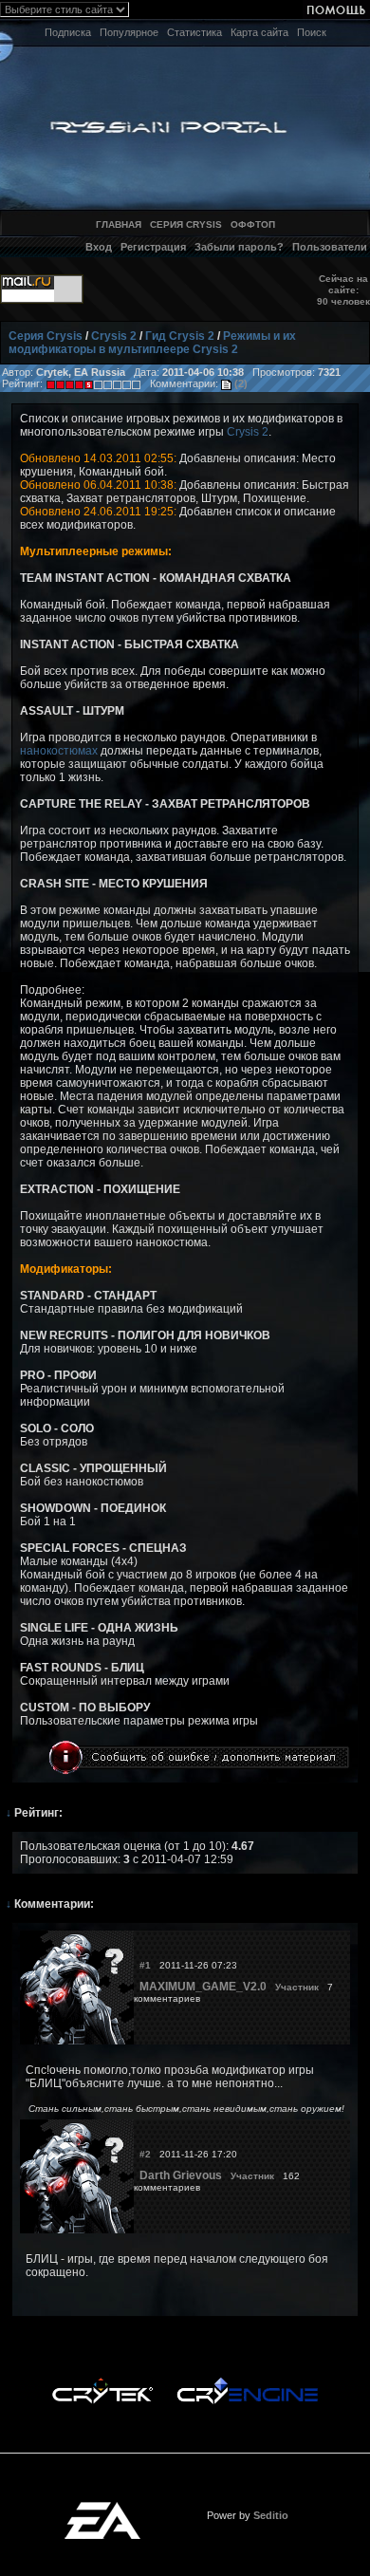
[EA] (102, 2508)
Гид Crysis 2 (180, 336)
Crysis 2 (114, 336)
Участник (297, 1987)
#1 (145, 1965)
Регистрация (153, 247)
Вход (99, 247)
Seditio (271, 2515)
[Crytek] (102, 2382)
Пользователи (330, 247)
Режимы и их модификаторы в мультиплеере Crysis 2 (152, 343)
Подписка (68, 32)
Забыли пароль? (239, 247)
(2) (240, 383)
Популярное (129, 32)
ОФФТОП (253, 224)
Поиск (312, 32)
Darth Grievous (181, 2175)
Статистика (194, 32)
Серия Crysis (46, 336)
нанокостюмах (59, 751)
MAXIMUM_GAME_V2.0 (203, 1987)
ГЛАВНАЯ (119, 224)
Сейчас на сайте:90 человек (343, 290)
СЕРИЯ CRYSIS (186, 224)
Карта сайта (259, 32)
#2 (145, 2154)
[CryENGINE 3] (247, 2382)
